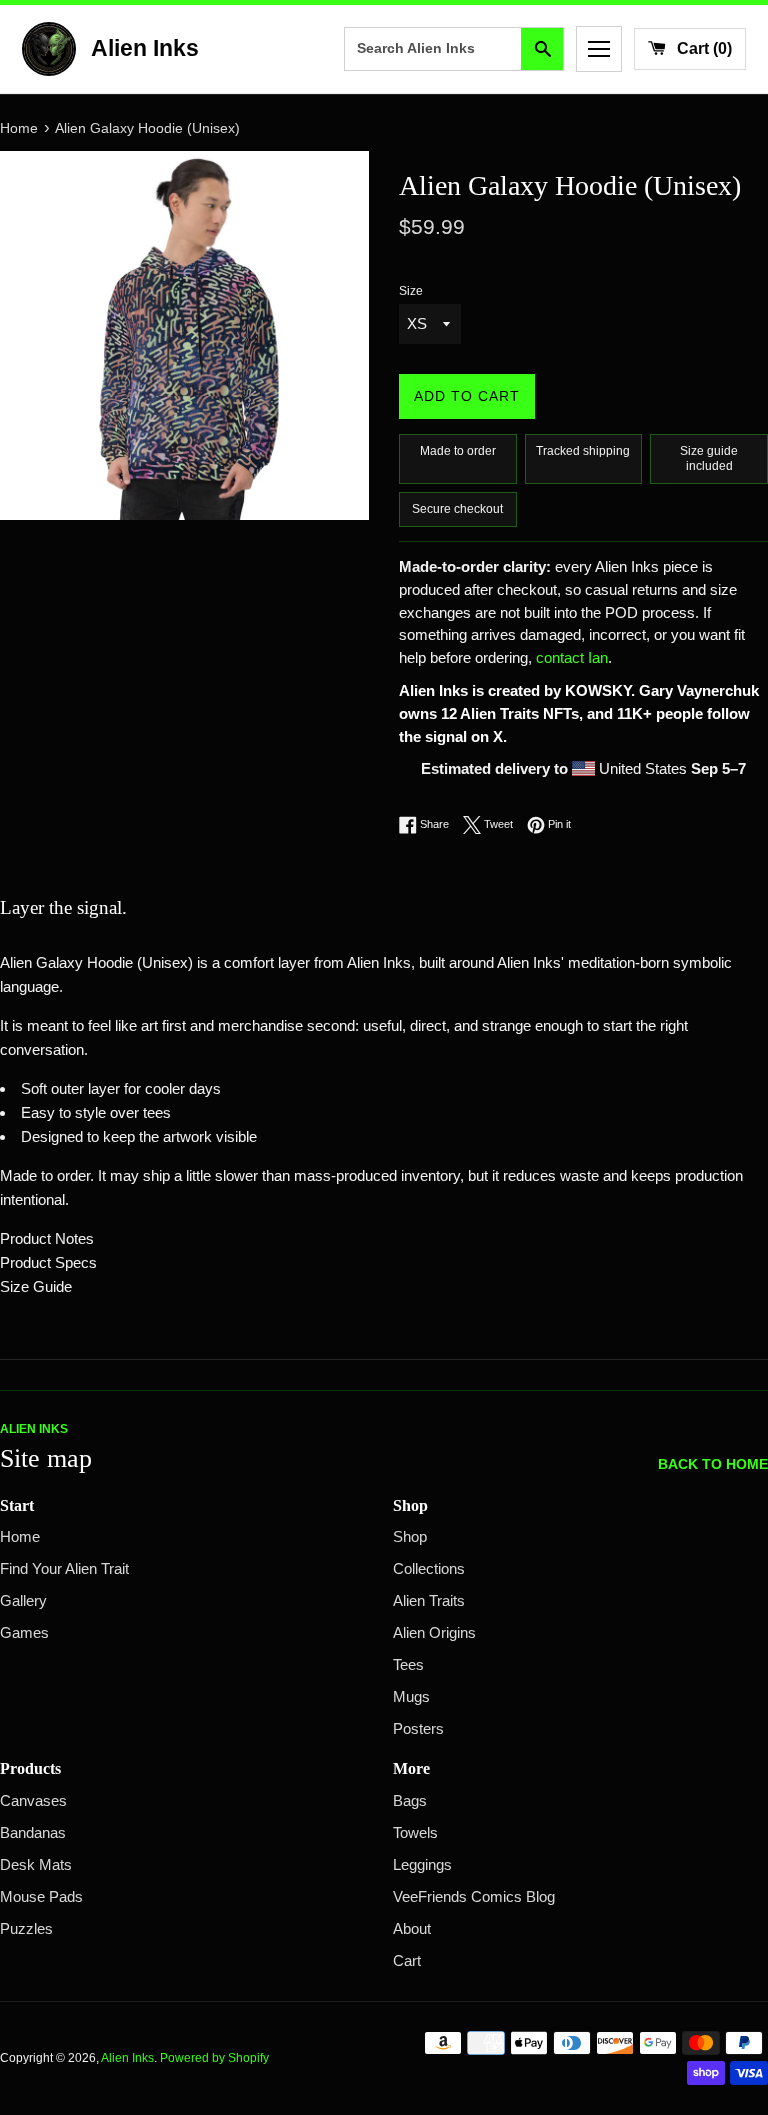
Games (24, 1633)
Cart (407, 1961)
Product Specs (48, 1262)
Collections (429, 1569)
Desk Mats (36, 1865)
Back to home (713, 1464)
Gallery (23, 1601)
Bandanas (33, 1833)
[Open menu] (599, 49)
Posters (418, 1729)
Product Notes (47, 1238)
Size (411, 291)
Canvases (33, 1801)
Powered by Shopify (214, 2058)
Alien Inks (127, 2058)
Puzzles (26, 1929)
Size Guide (36, 1286)
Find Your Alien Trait (64, 1569)
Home (20, 1537)
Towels (415, 1833)
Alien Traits (429, 1601)
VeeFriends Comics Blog (474, 1897)
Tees (408, 1665)
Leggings (422, 1865)
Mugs (411, 1697)
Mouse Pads (41, 1897)
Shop (410, 1537)
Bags (410, 1801)
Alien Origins (434, 1633)
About (412, 1929)
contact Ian (572, 658)
